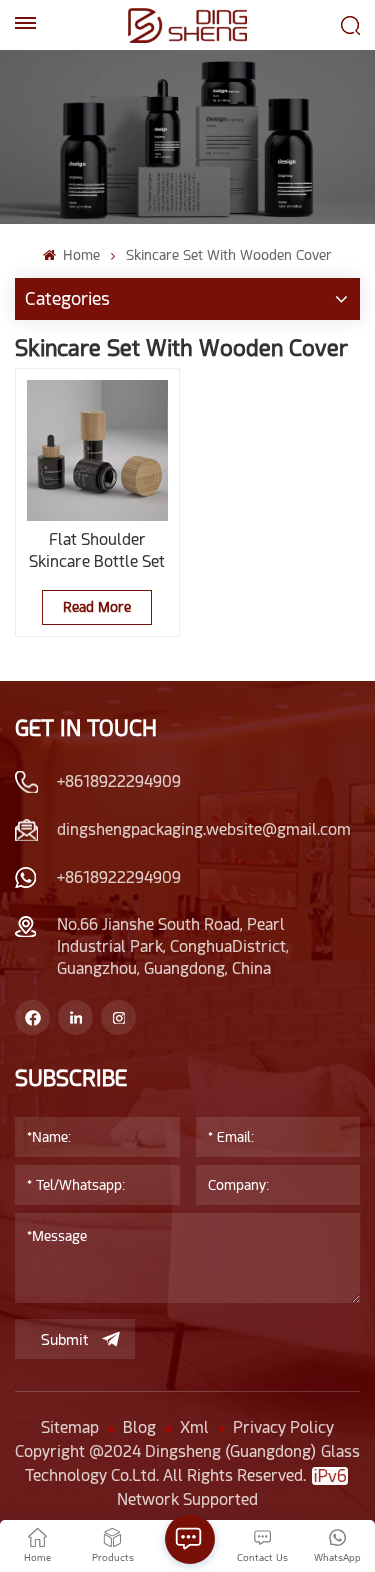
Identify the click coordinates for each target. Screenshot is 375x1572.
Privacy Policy (283, 1427)
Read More (97, 607)
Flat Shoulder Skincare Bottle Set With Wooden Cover (97, 551)
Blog (139, 1427)
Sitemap (70, 1427)
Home (79, 255)
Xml (194, 1427)
